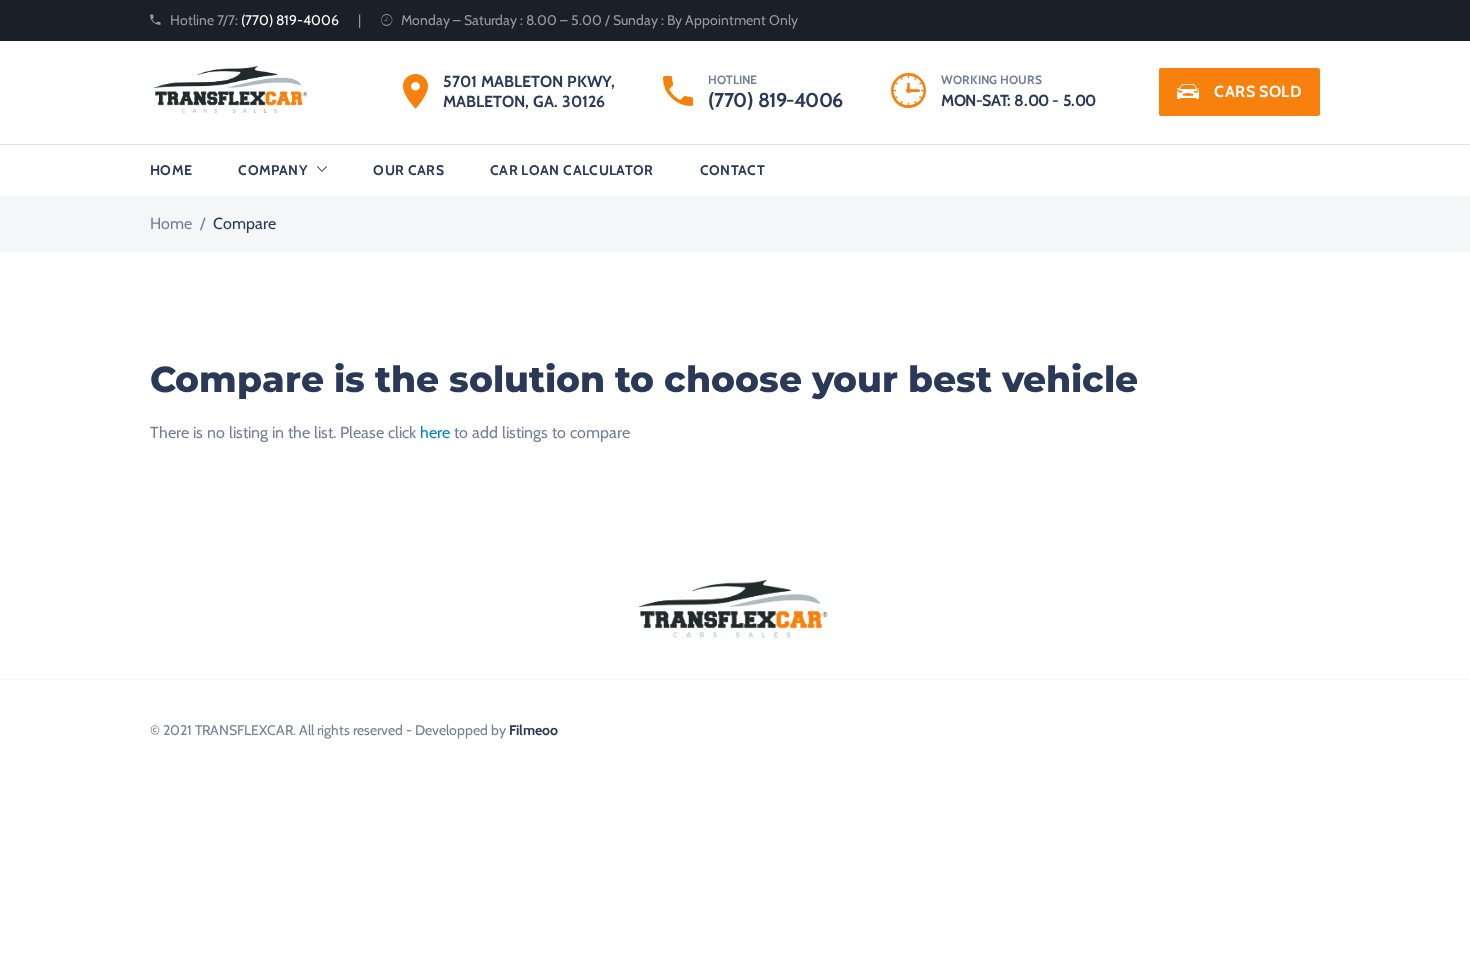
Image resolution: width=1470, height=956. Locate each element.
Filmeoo (533, 730)
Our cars (408, 170)
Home (171, 170)
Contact (732, 170)
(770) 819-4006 (290, 20)
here (435, 432)
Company (272, 170)
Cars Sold (1258, 91)
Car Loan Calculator (572, 170)
